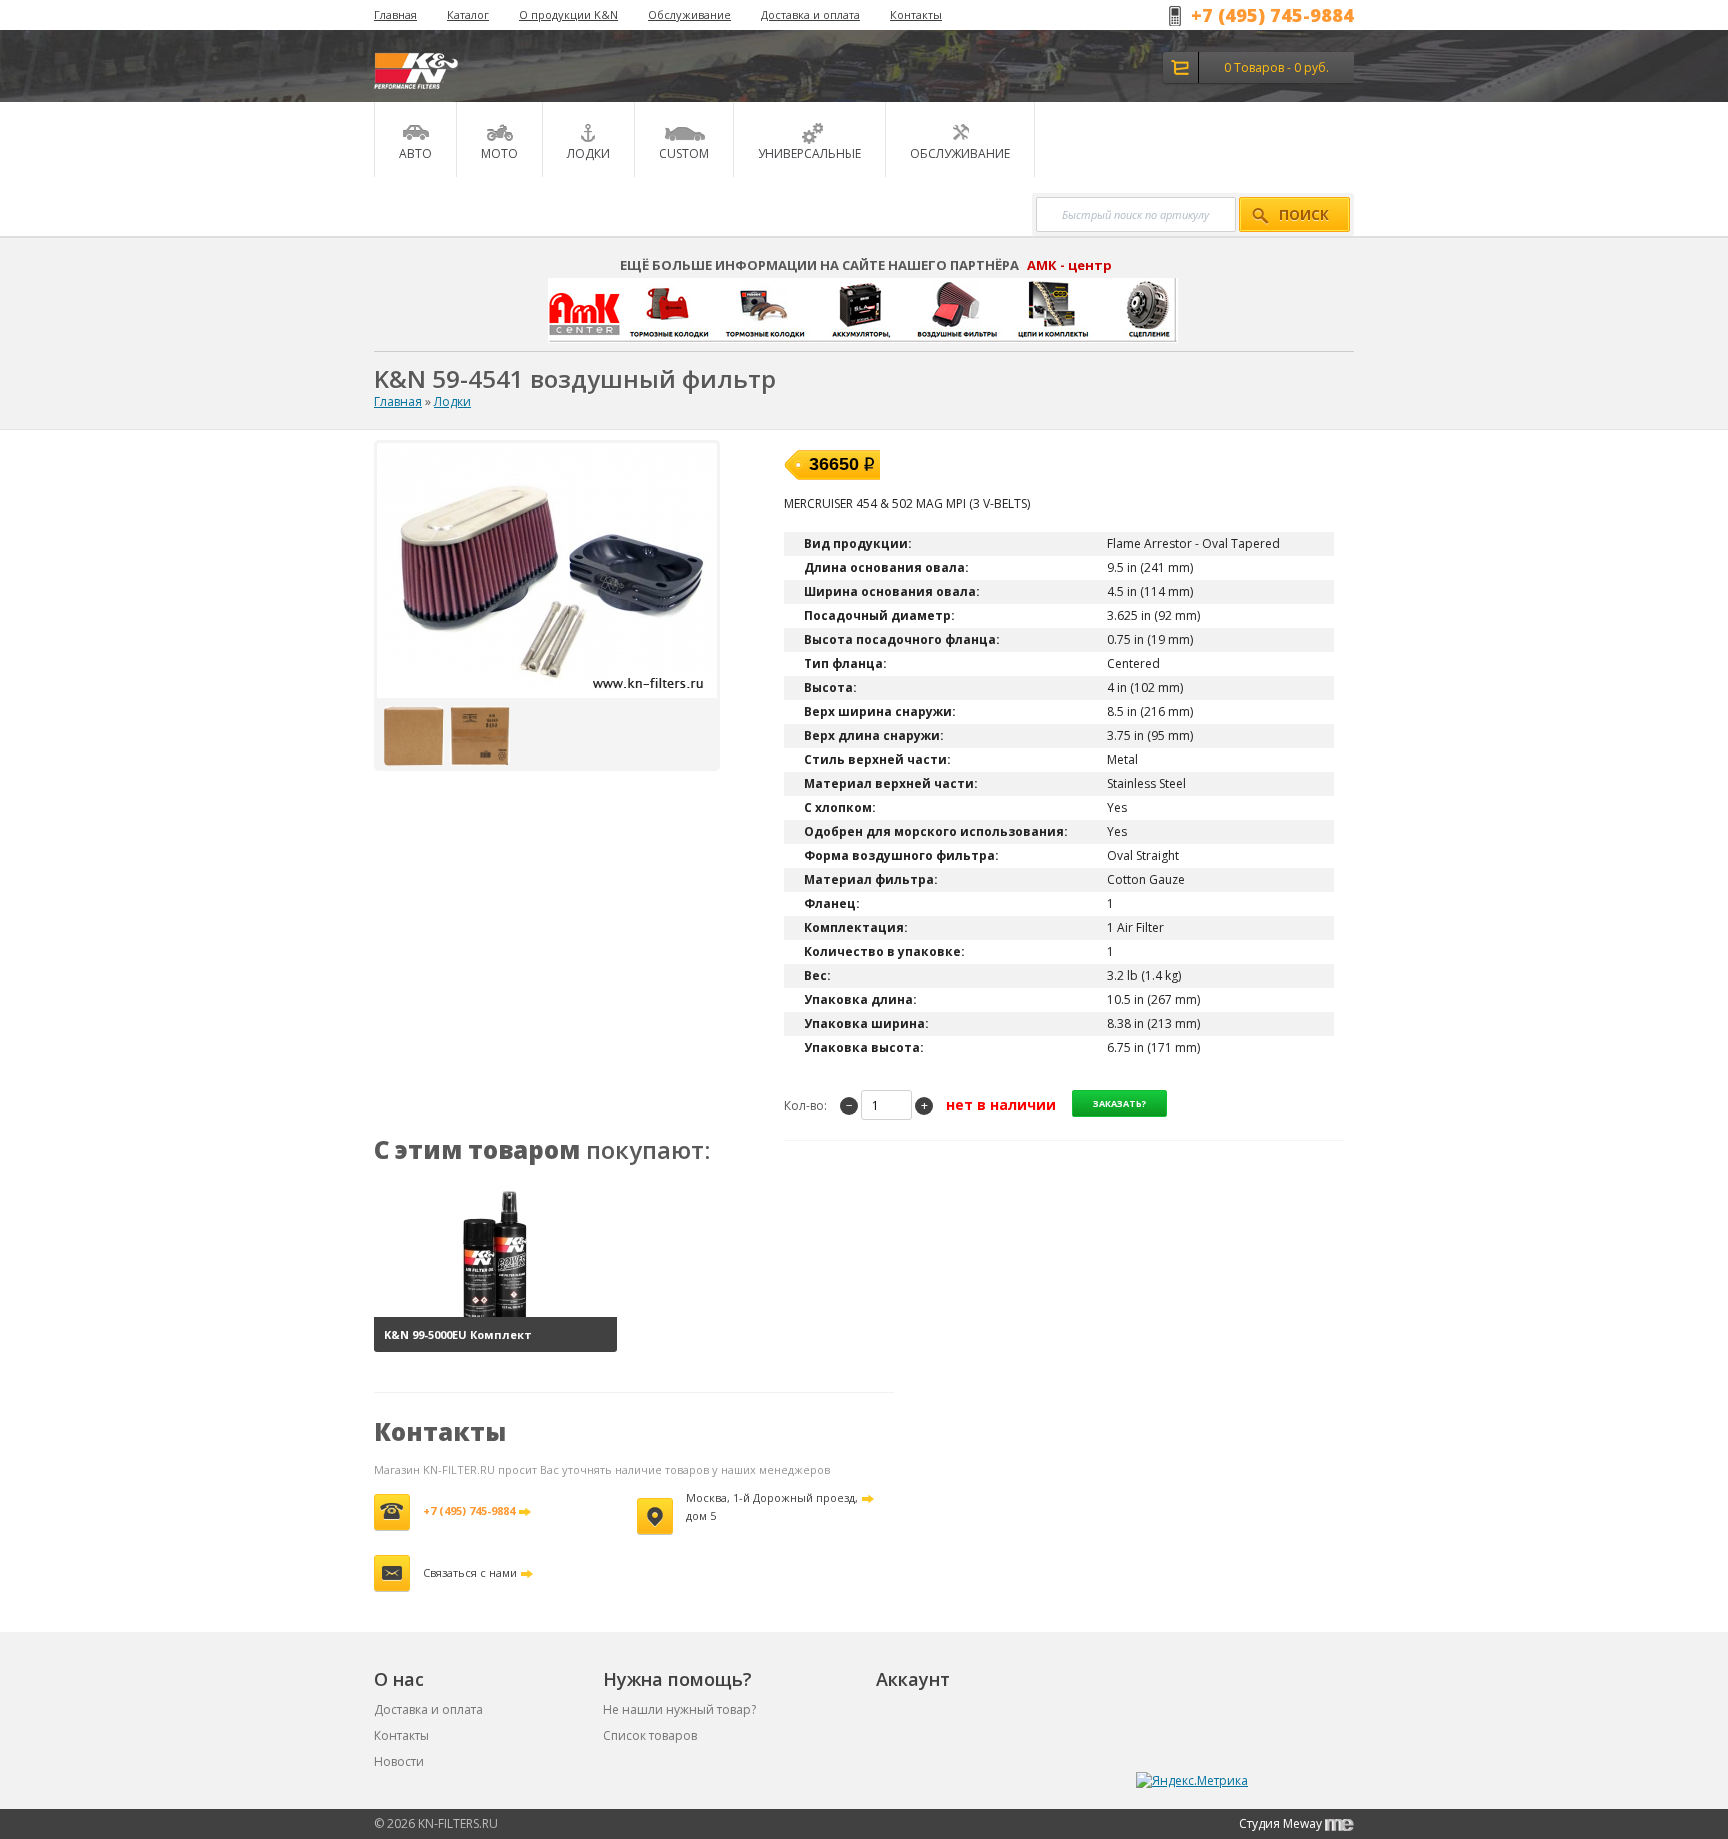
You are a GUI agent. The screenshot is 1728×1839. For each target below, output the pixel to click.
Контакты (916, 14)
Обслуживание (689, 14)
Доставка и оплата (810, 14)
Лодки (452, 401)
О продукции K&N (568, 14)
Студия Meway (1282, 1823)
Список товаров (650, 1735)
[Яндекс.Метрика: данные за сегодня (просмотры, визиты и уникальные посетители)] (1192, 1781)
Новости (399, 1761)
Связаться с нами (470, 1572)
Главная (395, 14)
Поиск (1304, 215)
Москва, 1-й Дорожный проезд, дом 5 (772, 1506)
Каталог (468, 14)
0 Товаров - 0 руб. (1276, 67)
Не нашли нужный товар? (679, 1709)
